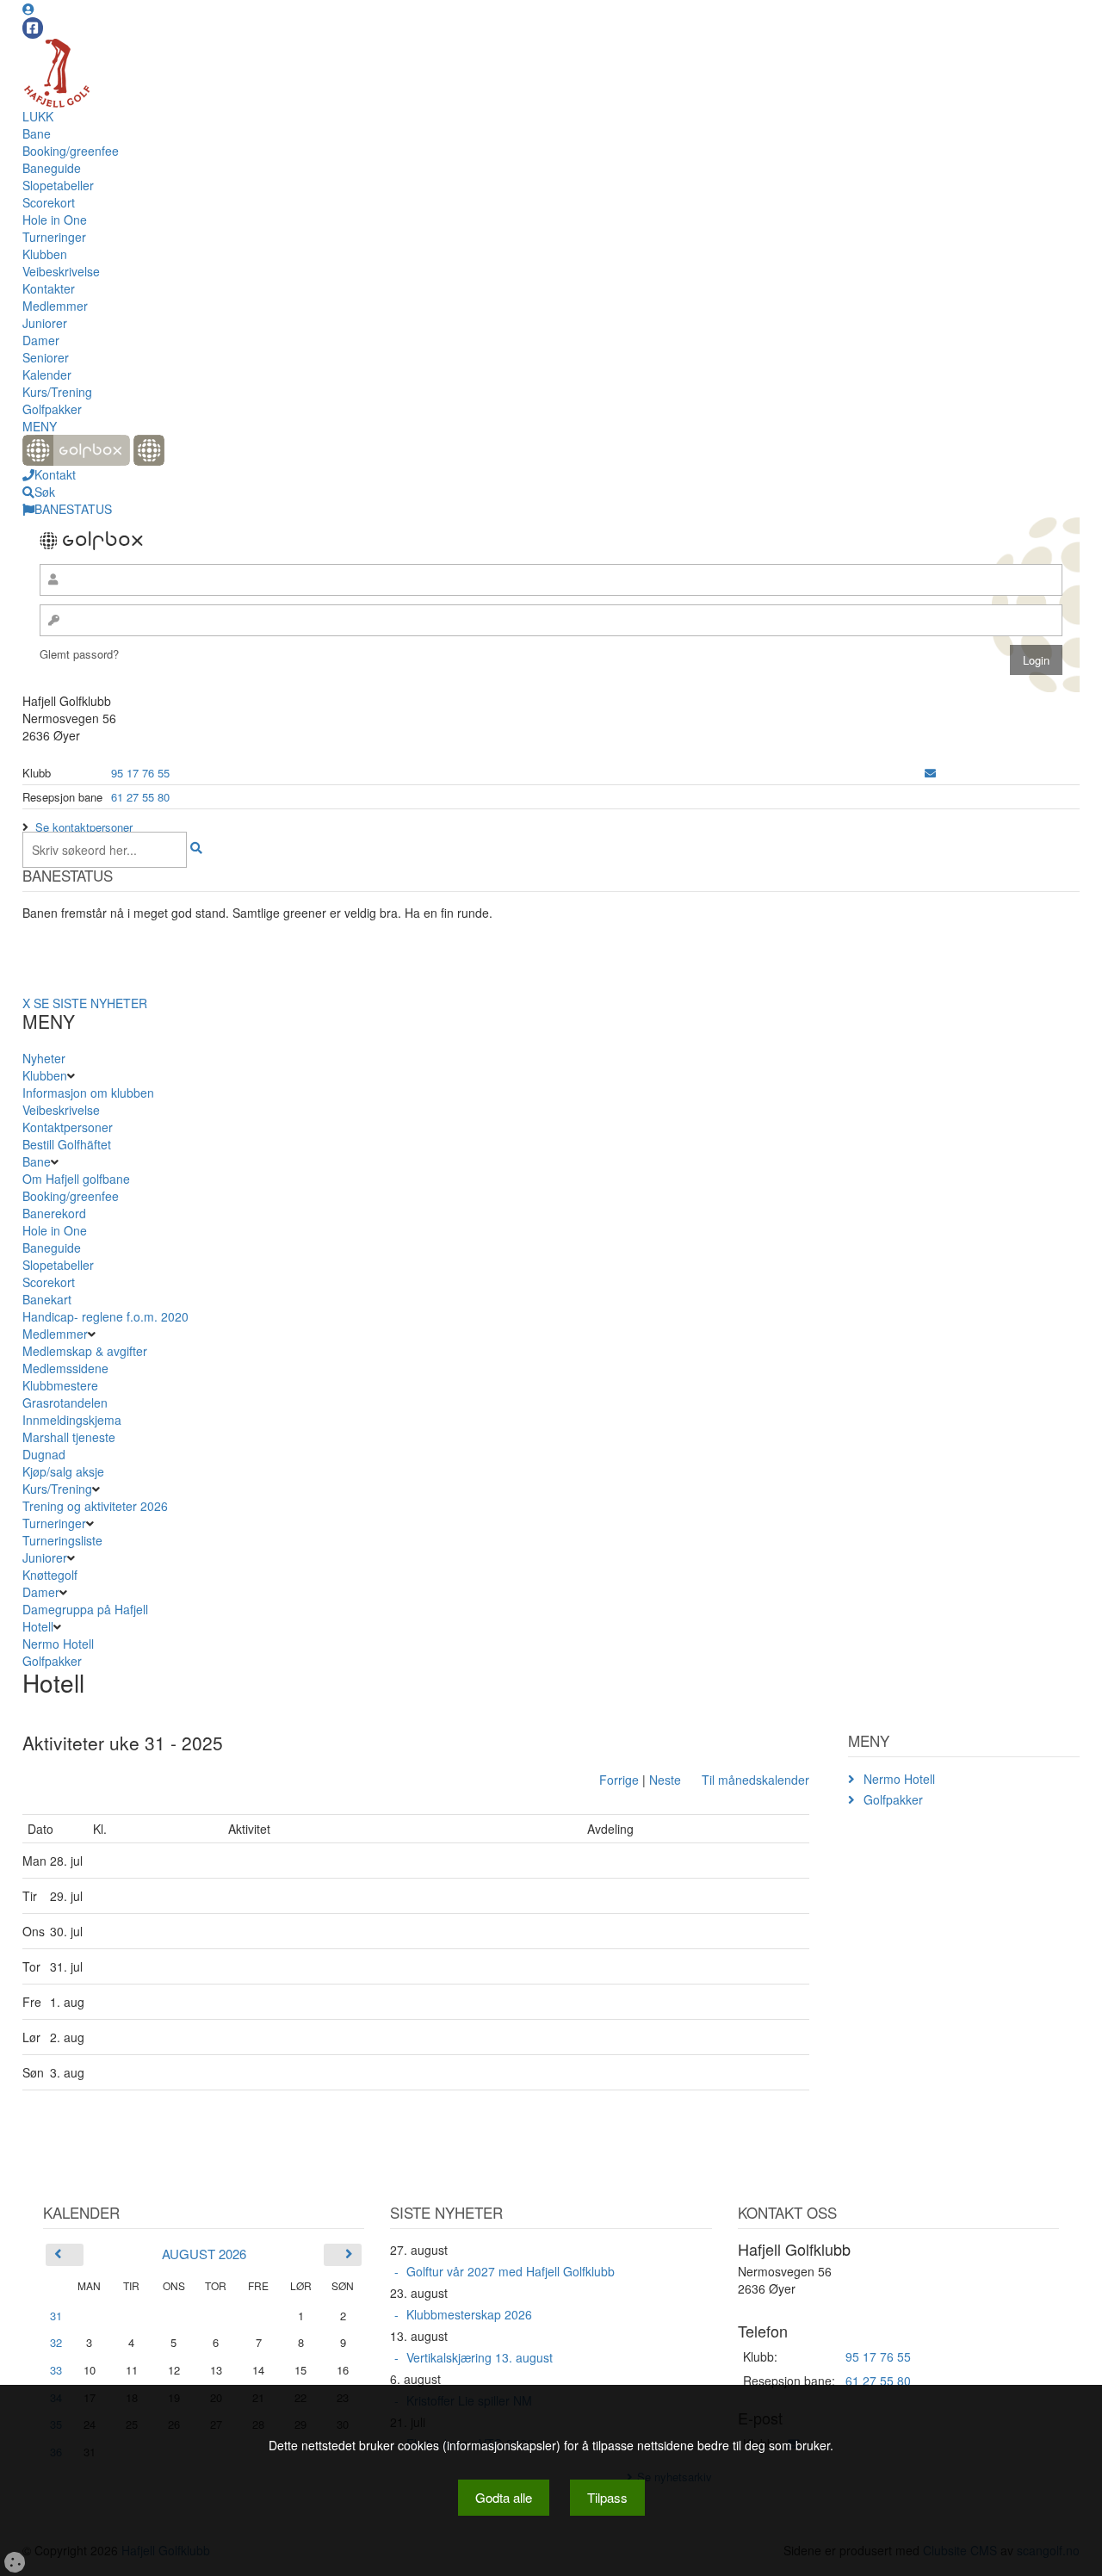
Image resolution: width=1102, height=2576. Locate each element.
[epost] (930, 773)
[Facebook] (33, 28)
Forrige (619, 1780)
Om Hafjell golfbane (76, 1179)
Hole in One (55, 220)
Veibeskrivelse (61, 271)
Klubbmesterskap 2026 (469, 2314)
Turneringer (54, 237)
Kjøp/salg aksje (63, 1471)
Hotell (38, 1626)
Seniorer (46, 357)
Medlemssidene (65, 1368)
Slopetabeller (58, 185)
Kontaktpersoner (68, 1127)
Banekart (47, 1299)
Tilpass (607, 2497)
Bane (37, 133)
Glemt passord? (79, 654)
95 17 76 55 (140, 773)
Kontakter (49, 288)
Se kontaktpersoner (84, 827)
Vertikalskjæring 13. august (480, 2357)
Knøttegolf (50, 1575)
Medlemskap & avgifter (85, 1351)
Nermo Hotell (58, 1644)
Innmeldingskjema (72, 1420)
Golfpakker (52, 409)
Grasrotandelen (65, 1403)
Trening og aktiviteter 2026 (95, 1506)
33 (56, 2370)
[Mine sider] (28, 9)
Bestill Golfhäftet (67, 1144)
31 (56, 2316)
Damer (41, 340)
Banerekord (54, 1213)
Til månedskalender (755, 1780)
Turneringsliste (62, 1540)
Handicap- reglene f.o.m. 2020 (105, 1316)
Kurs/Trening (57, 392)
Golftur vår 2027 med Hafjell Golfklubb (511, 2271)
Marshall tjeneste (69, 1437)
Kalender (47, 375)
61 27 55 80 (140, 797)
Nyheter (44, 1058)
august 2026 (204, 2254)
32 (56, 2342)
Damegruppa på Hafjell (85, 1609)
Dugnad (44, 1454)
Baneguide (52, 168)
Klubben (45, 254)
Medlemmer (55, 306)
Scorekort (49, 202)
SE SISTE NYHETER (90, 1003)
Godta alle (504, 2497)
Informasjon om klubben (88, 1093)
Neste (665, 1780)
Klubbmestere (60, 1385)
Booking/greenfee (71, 151)
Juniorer (45, 323)
